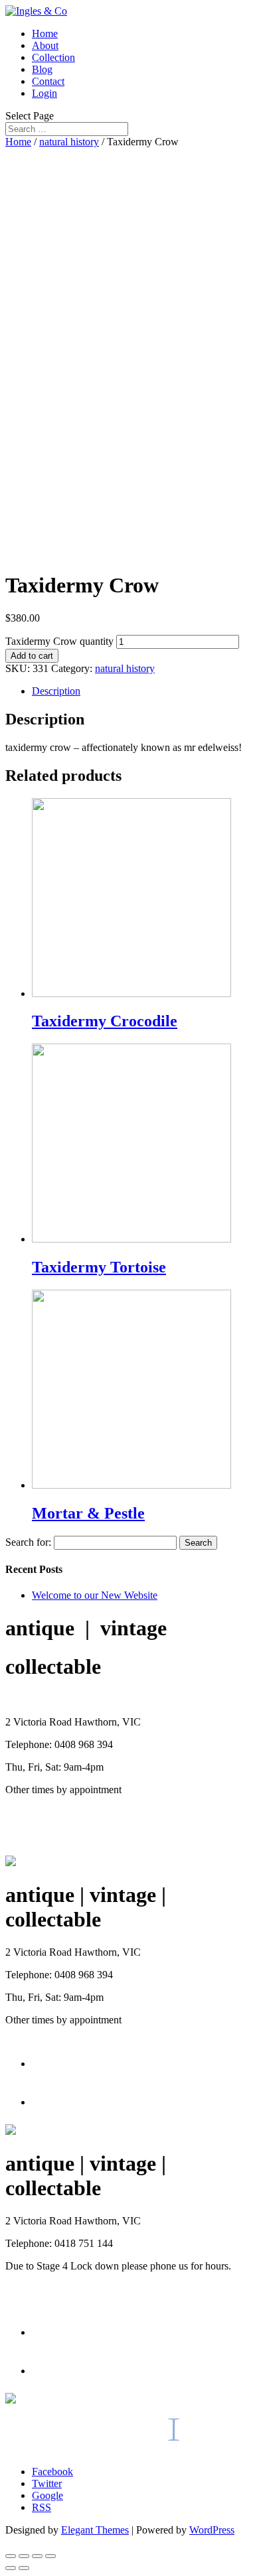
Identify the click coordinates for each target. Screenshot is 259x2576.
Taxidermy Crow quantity (59, 641)
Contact (48, 81)
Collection (53, 57)
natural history (69, 142)
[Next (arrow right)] (24, 2568)
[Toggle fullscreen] (37, 2556)
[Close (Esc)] (11, 2556)
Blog (42, 69)
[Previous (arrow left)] (11, 2568)
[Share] (24, 2556)
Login (44, 93)
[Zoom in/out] (50, 2556)
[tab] (143, 691)
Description (56, 691)
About (45, 45)
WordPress (212, 2530)
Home (45, 34)
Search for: (28, 1542)
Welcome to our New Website (95, 1595)
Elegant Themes (95, 2530)
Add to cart (32, 656)
